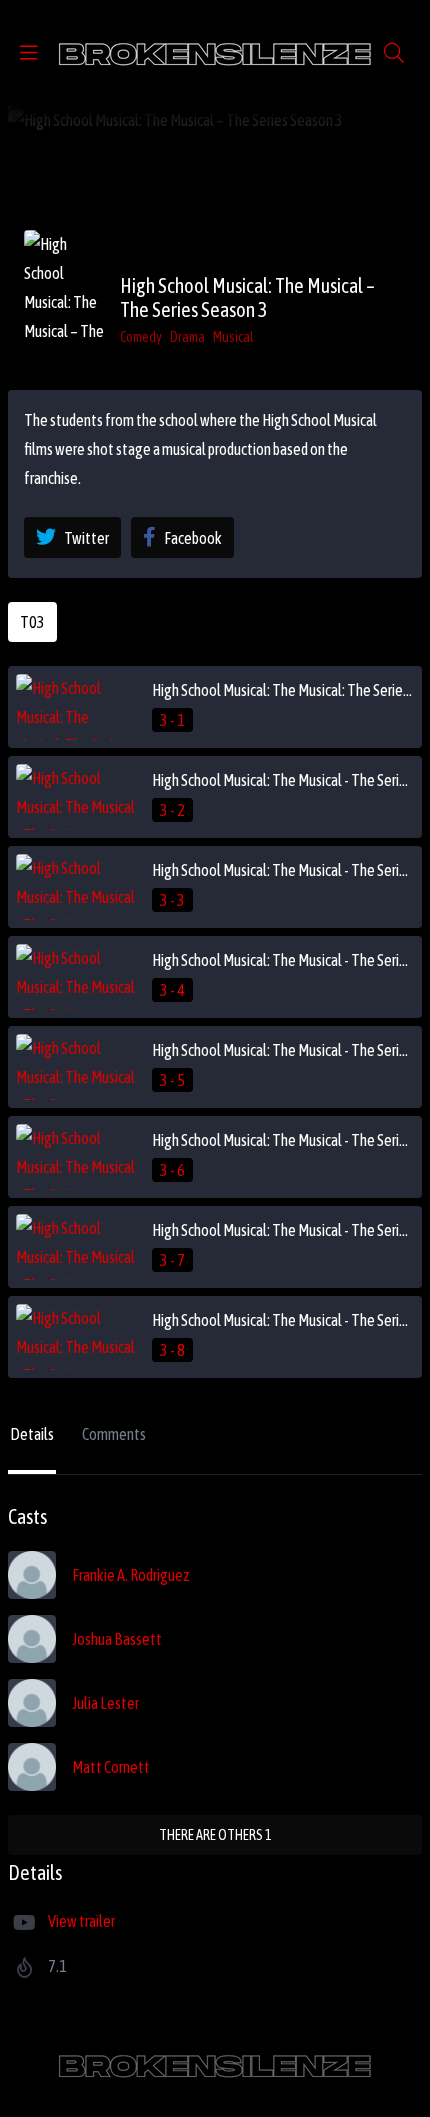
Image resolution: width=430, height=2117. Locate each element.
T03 (32, 622)
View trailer (81, 1921)
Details (32, 1434)
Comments (114, 1434)
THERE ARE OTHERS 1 (215, 1835)
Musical (233, 337)
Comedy (141, 337)
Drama (187, 337)
